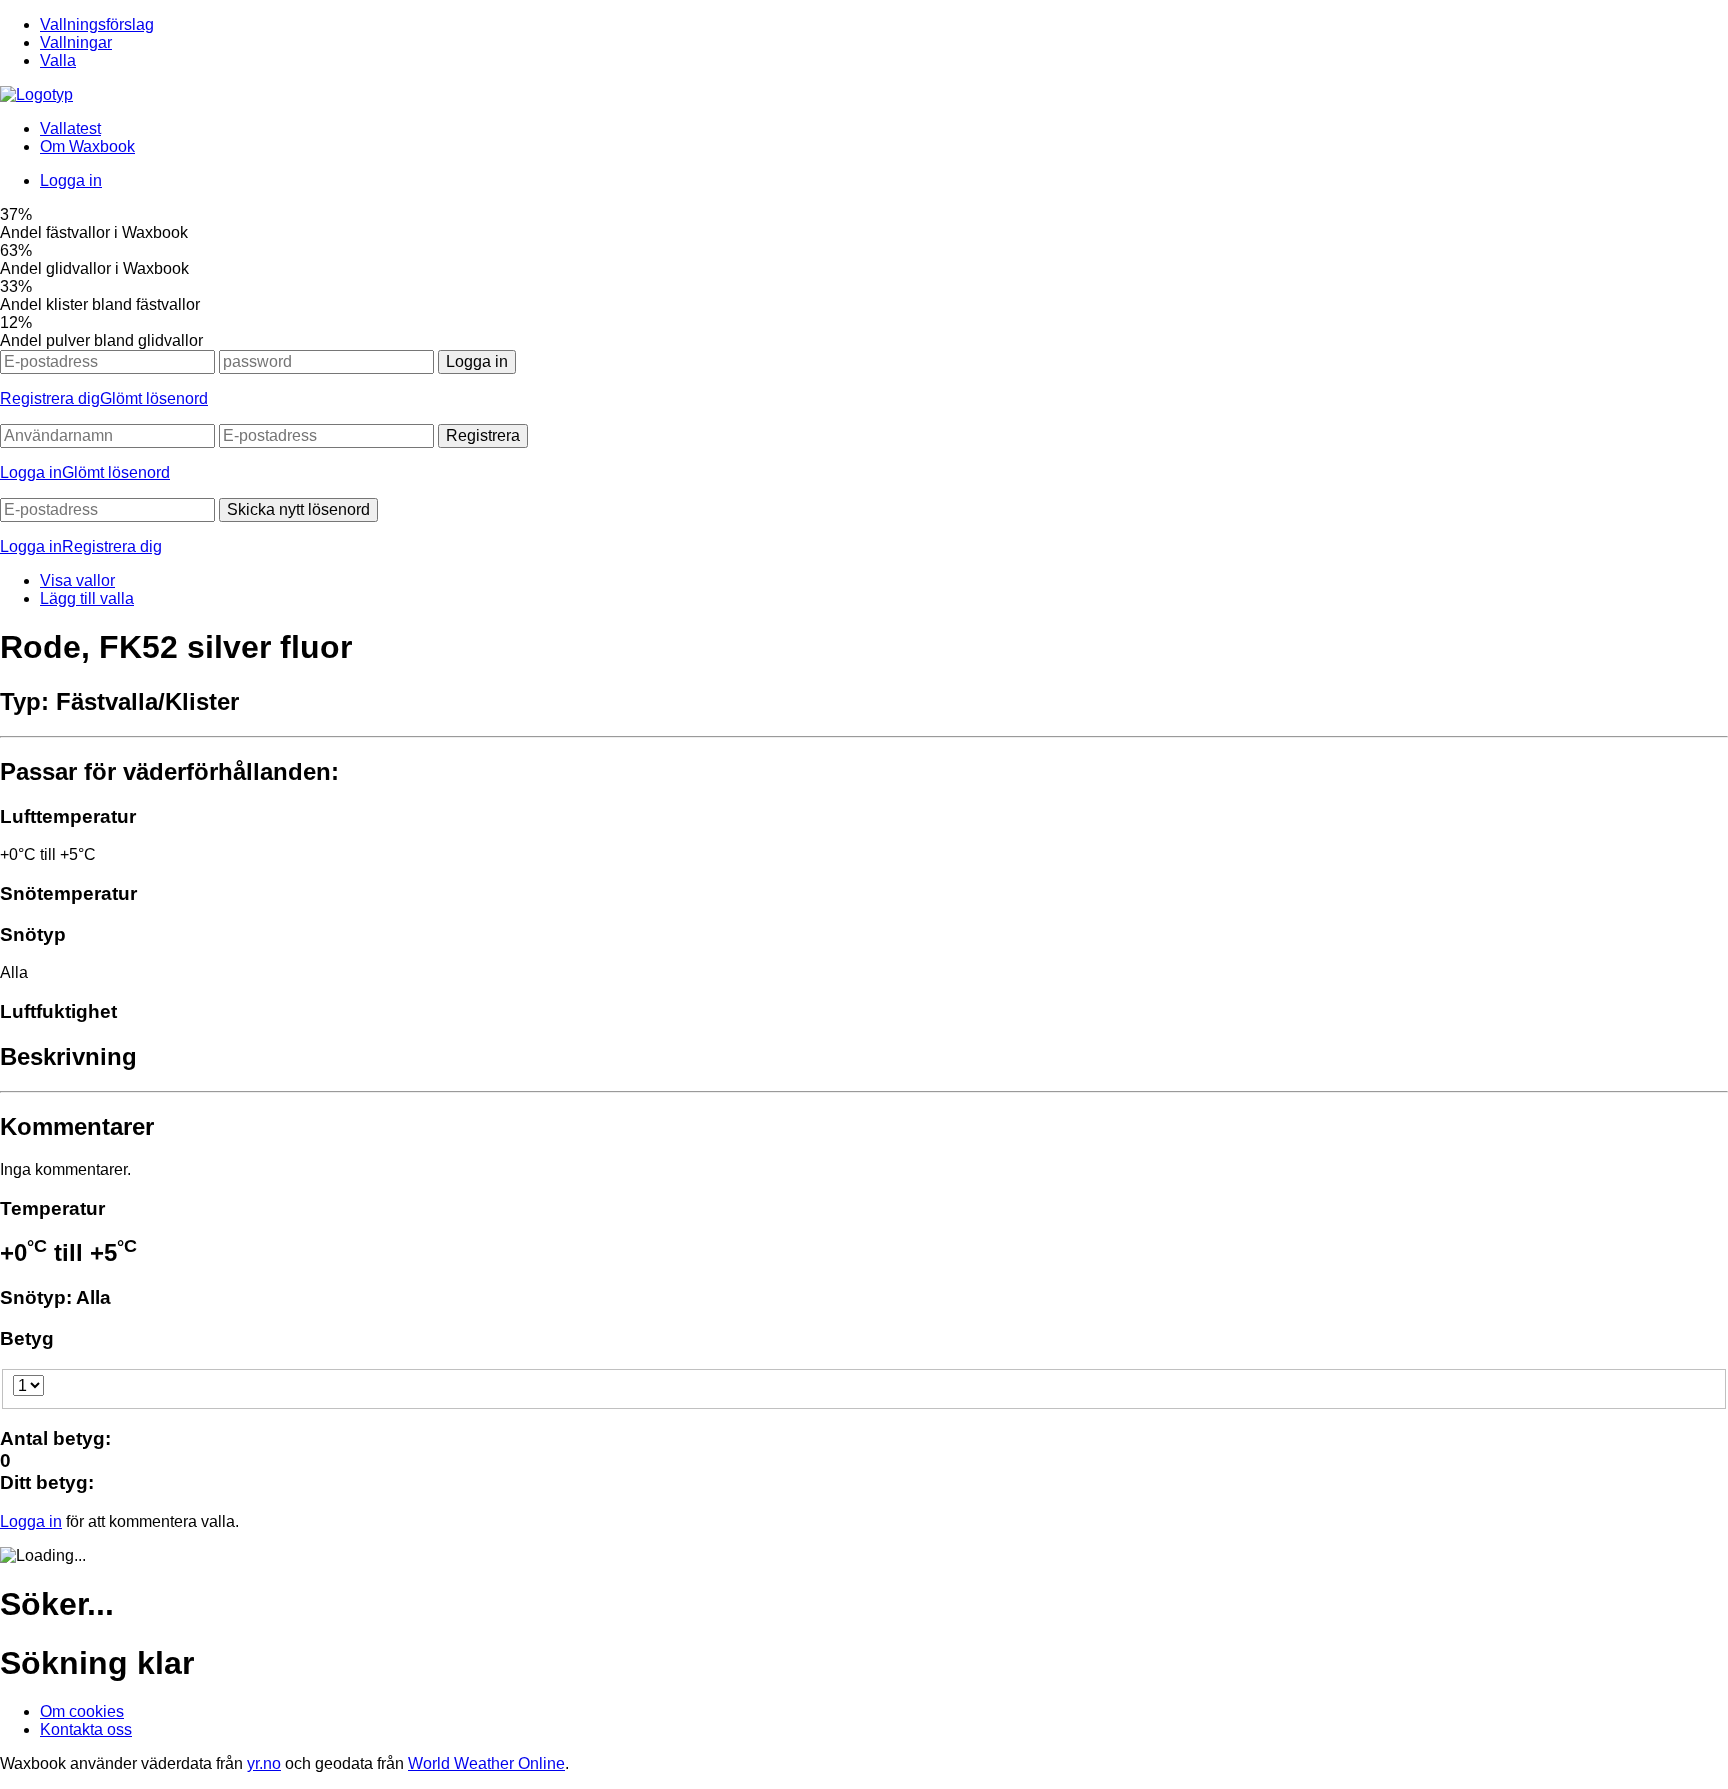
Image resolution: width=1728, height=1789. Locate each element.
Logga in (71, 180)
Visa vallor (77, 580)
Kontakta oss (86, 1729)
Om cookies (82, 1711)
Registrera (483, 435)
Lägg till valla (87, 598)
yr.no (264, 1763)
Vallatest (70, 128)
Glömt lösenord (154, 398)
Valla (58, 60)
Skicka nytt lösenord (298, 509)
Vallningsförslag (97, 24)
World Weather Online (486, 1763)
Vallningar (76, 42)
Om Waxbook (87, 146)
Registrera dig (50, 398)
